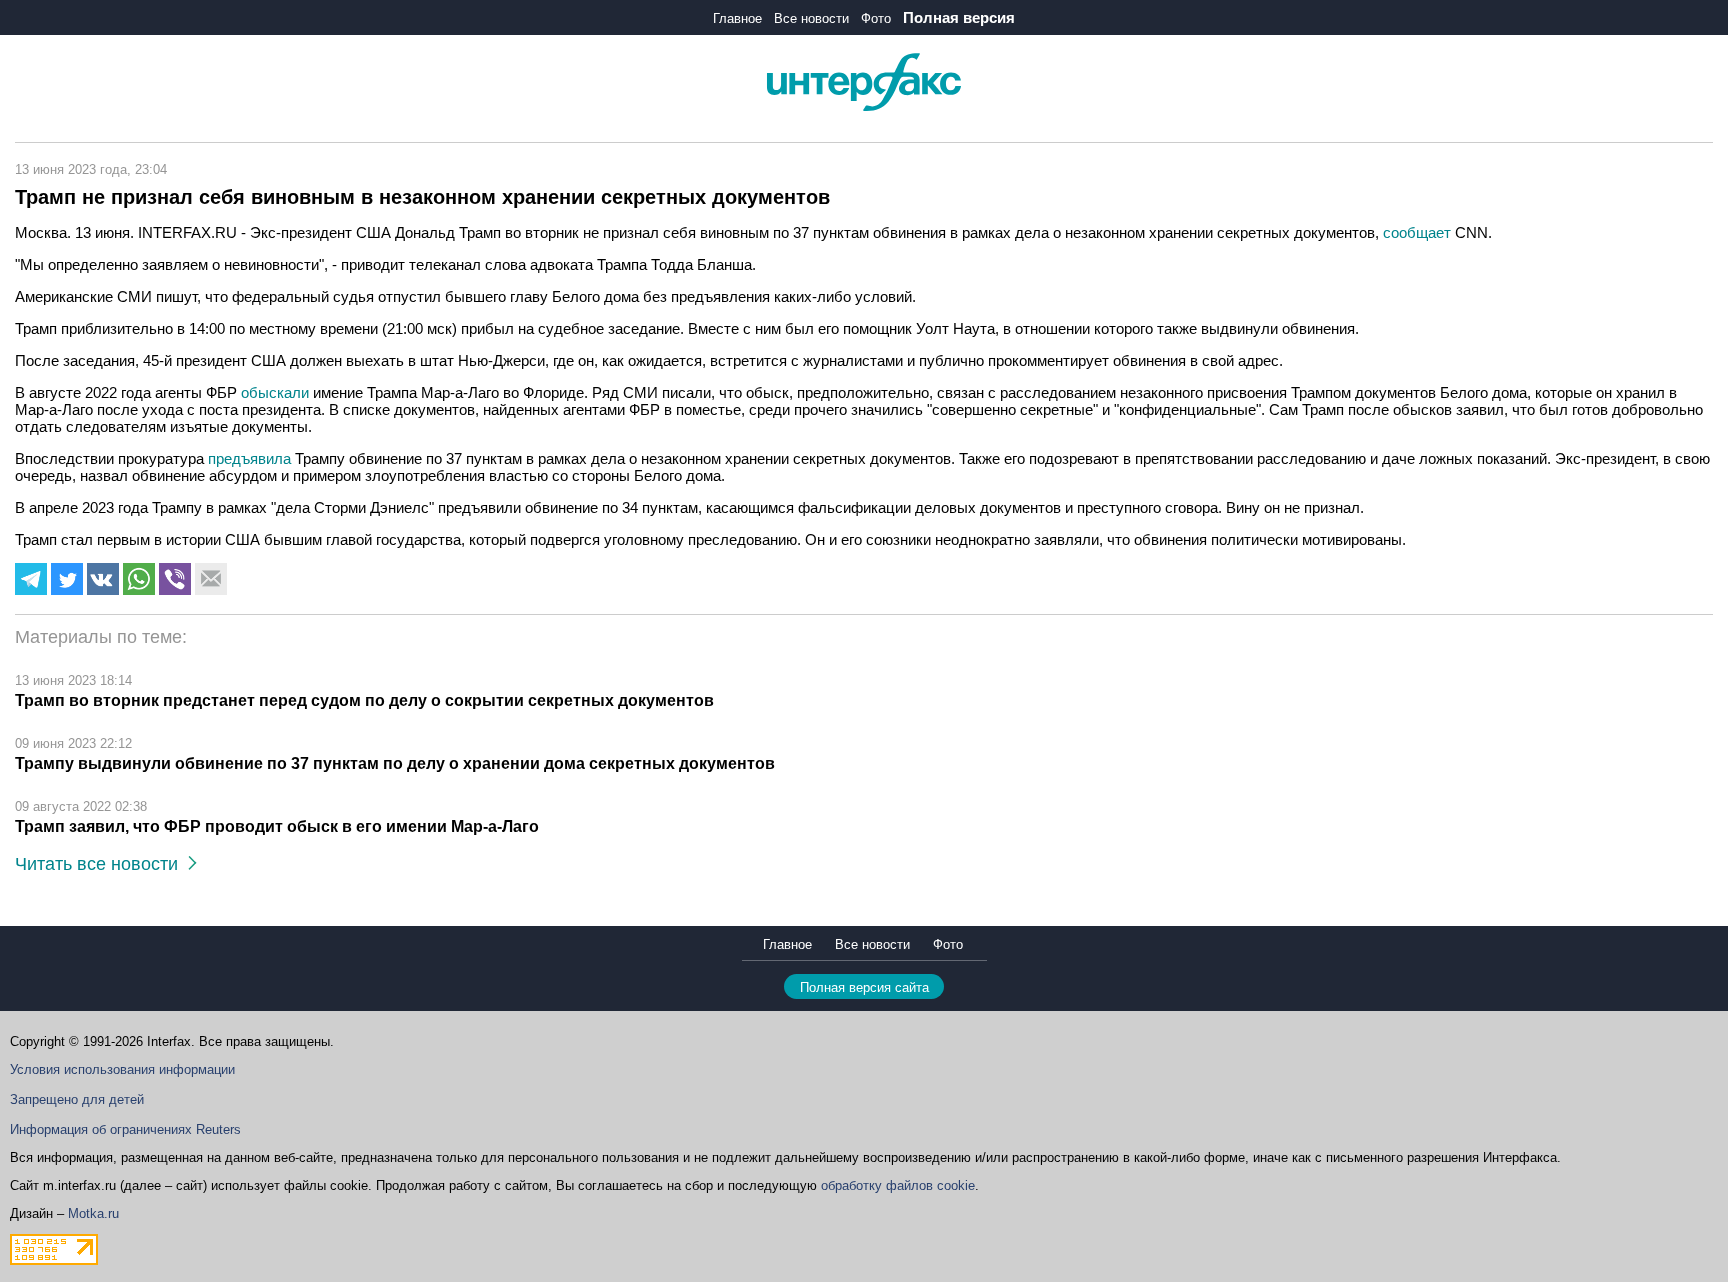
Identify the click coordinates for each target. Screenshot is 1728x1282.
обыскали (277, 392)
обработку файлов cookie (898, 1185)
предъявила (251, 458)
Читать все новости (101, 864)
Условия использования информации (122, 1069)
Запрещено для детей (77, 1099)
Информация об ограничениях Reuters (125, 1129)
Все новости (811, 18)
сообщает (1419, 232)
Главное (737, 18)
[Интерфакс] (864, 106)
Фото (876, 18)
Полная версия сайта (864, 987)
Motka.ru (93, 1213)
